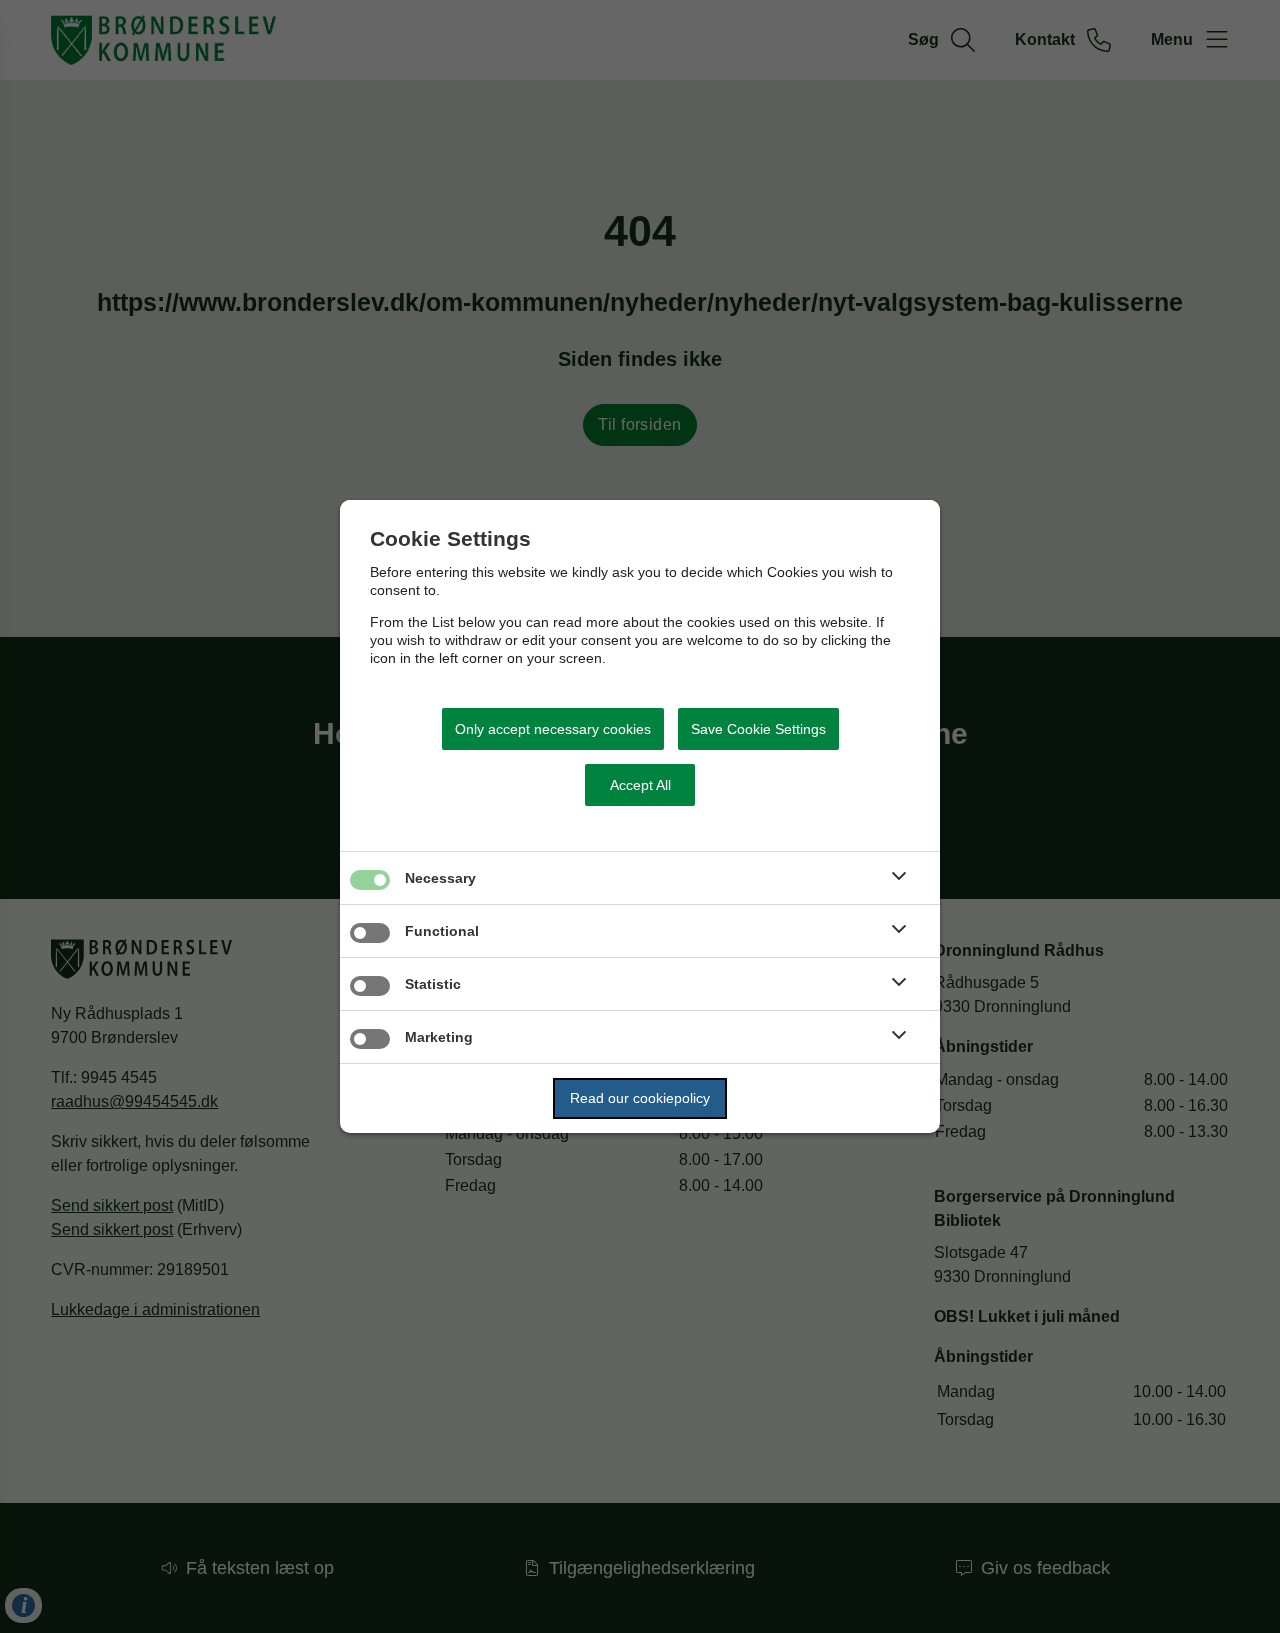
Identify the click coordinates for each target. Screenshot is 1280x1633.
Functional (442, 931)
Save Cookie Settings (758, 729)
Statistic (433, 984)
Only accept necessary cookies (553, 729)
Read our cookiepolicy (640, 1098)
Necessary (440, 878)
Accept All (640, 785)
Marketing (439, 1037)
